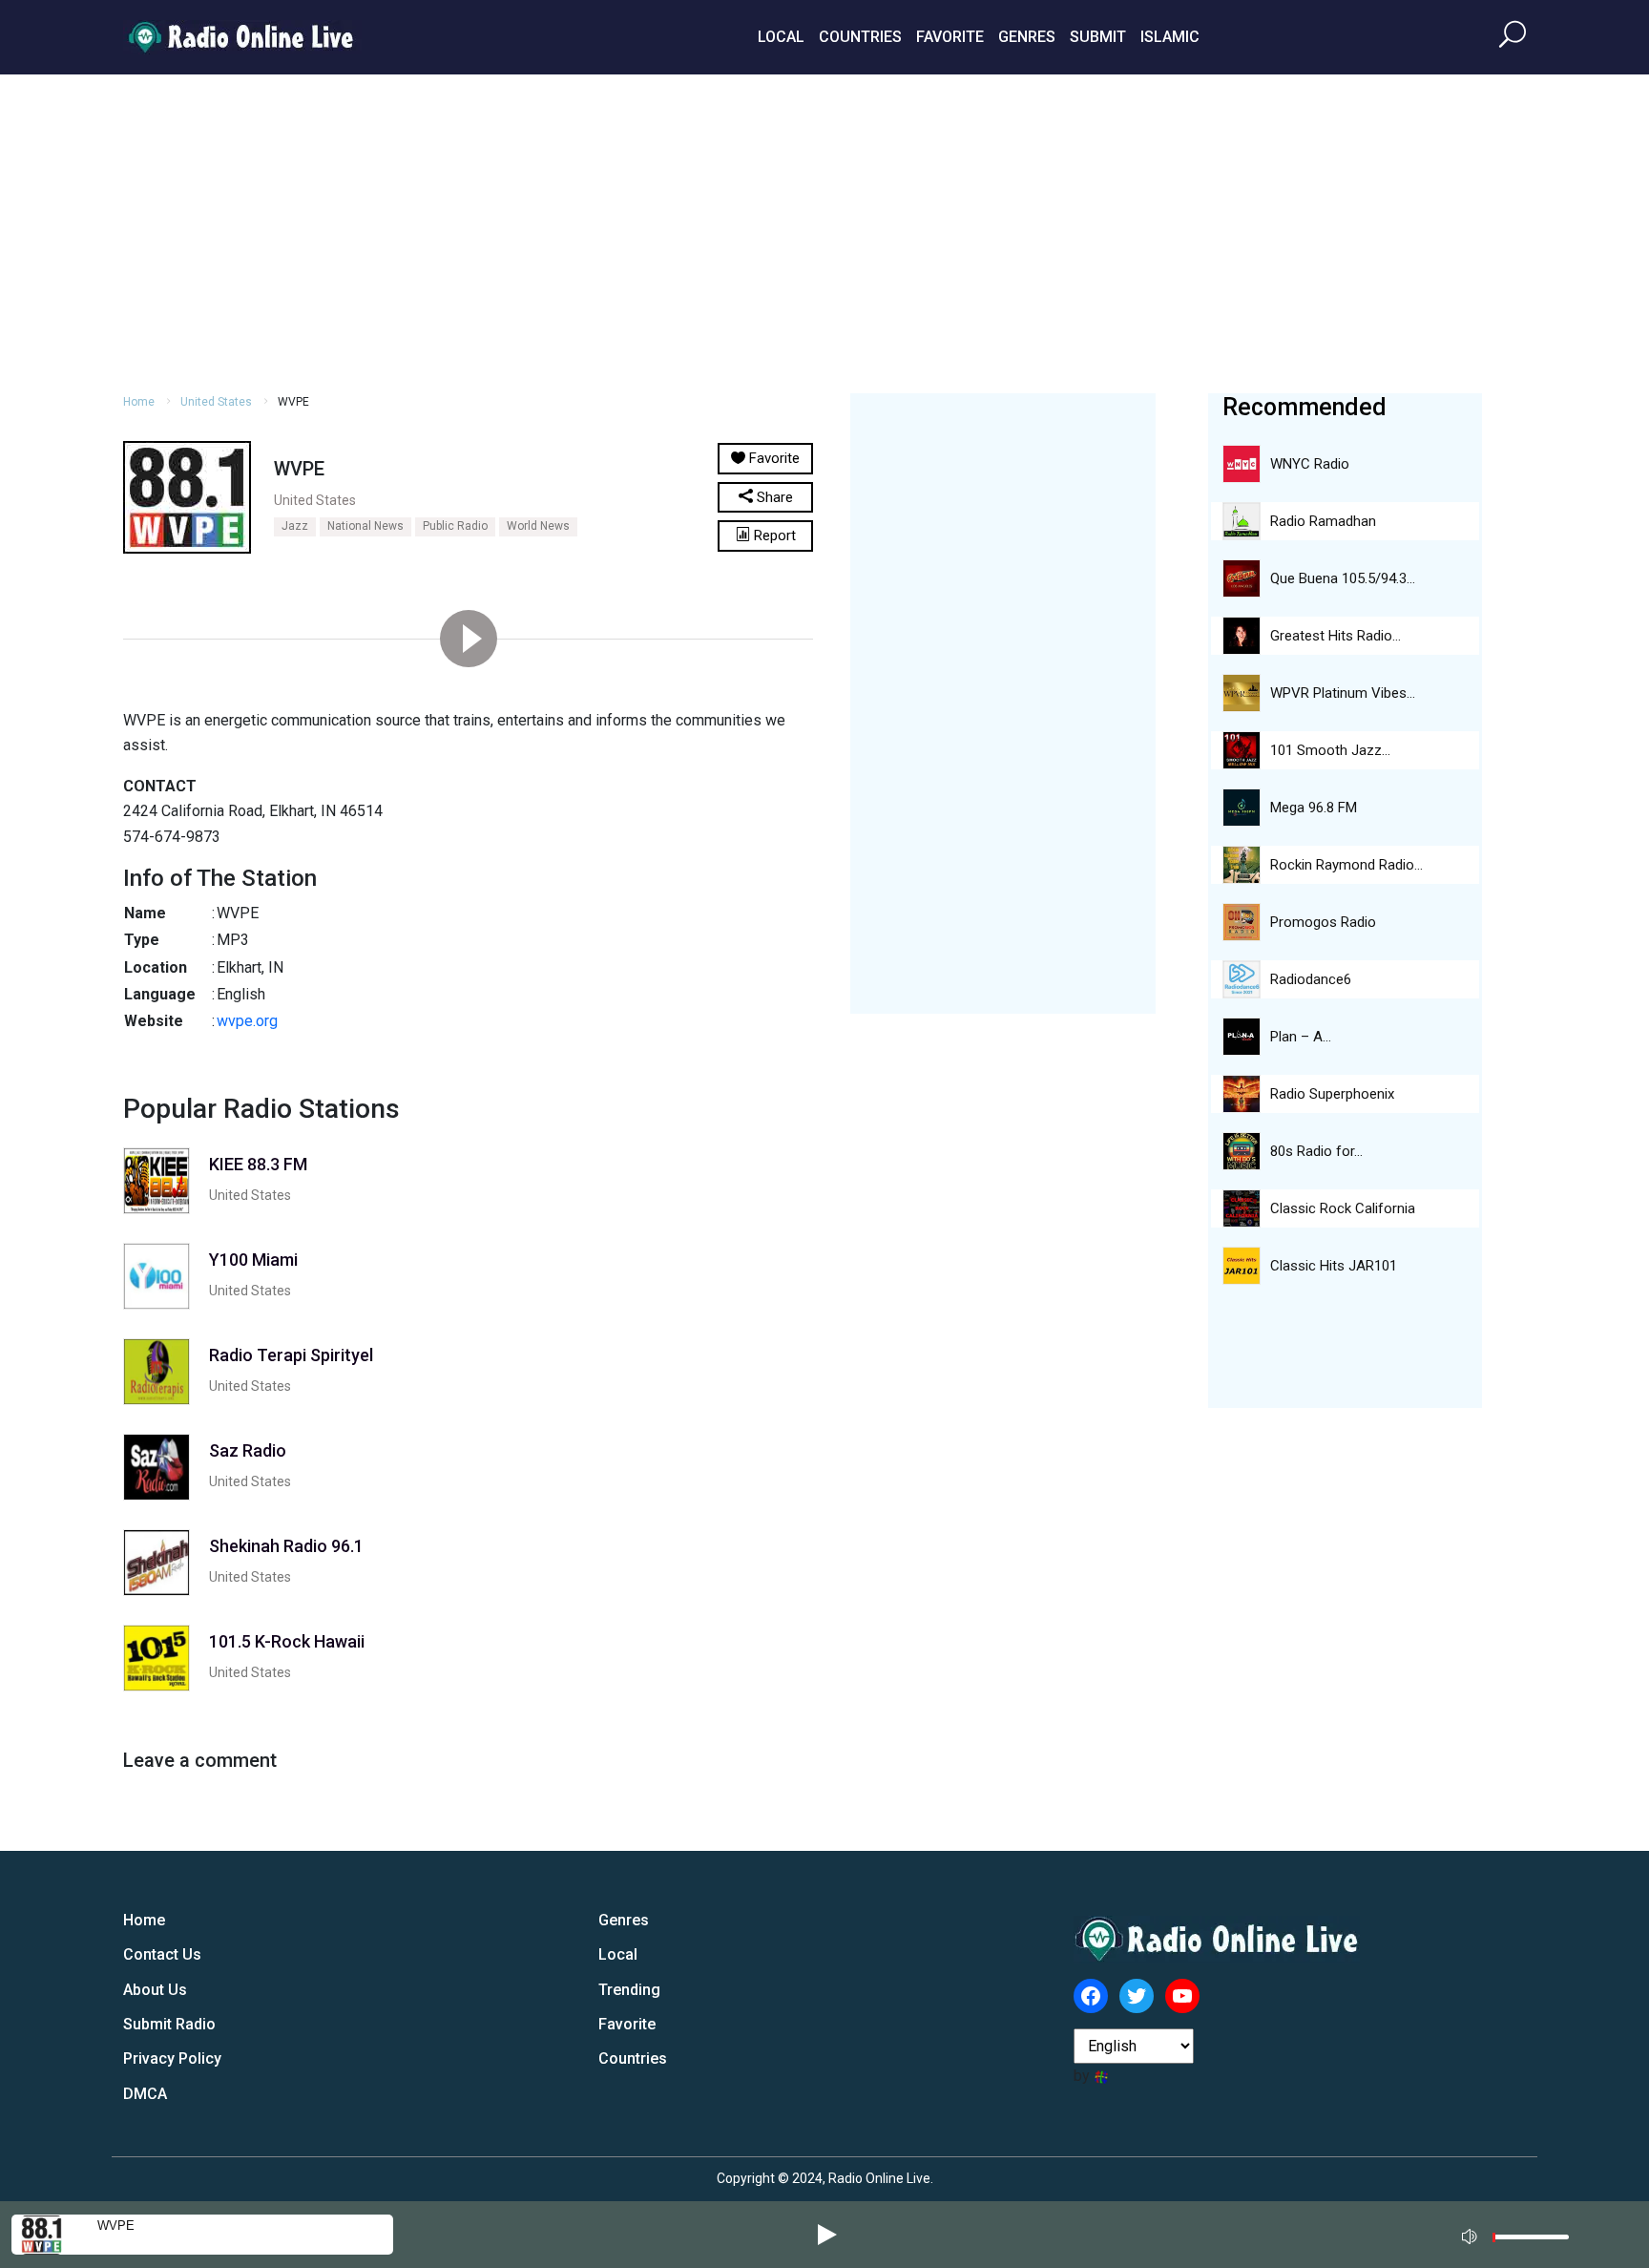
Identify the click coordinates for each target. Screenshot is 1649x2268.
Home (139, 402)
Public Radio (455, 526)
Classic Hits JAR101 (1334, 1266)
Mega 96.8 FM (1314, 808)
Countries (860, 37)
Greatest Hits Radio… (1336, 636)
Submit (1098, 37)
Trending (629, 1990)
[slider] (1531, 2242)
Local (781, 37)
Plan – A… (1301, 1037)
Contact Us (162, 1954)
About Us (155, 1990)
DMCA (145, 2094)
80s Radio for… (1316, 1151)
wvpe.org (247, 1021)
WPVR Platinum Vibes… (1343, 693)
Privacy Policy (172, 2058)
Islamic (1170, 37)
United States (216, 402)
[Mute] (1472, 2234)
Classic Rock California (1343, 1208)
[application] (1521, 2235)
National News (365, 526)
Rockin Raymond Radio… (1346, 865)
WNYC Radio (1310, 464)
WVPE (116, 2226)
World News (538, 526)
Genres (1027, 37)
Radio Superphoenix (1332, 1094)
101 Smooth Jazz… (1330, 750)
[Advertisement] (824, 231)
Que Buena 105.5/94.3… (1343, 578)
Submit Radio (169, 2024)
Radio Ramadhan (1323, 521)
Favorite (950, 37)
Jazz (295, 526)
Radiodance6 (1311, 979)
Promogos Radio (1323, 922)
